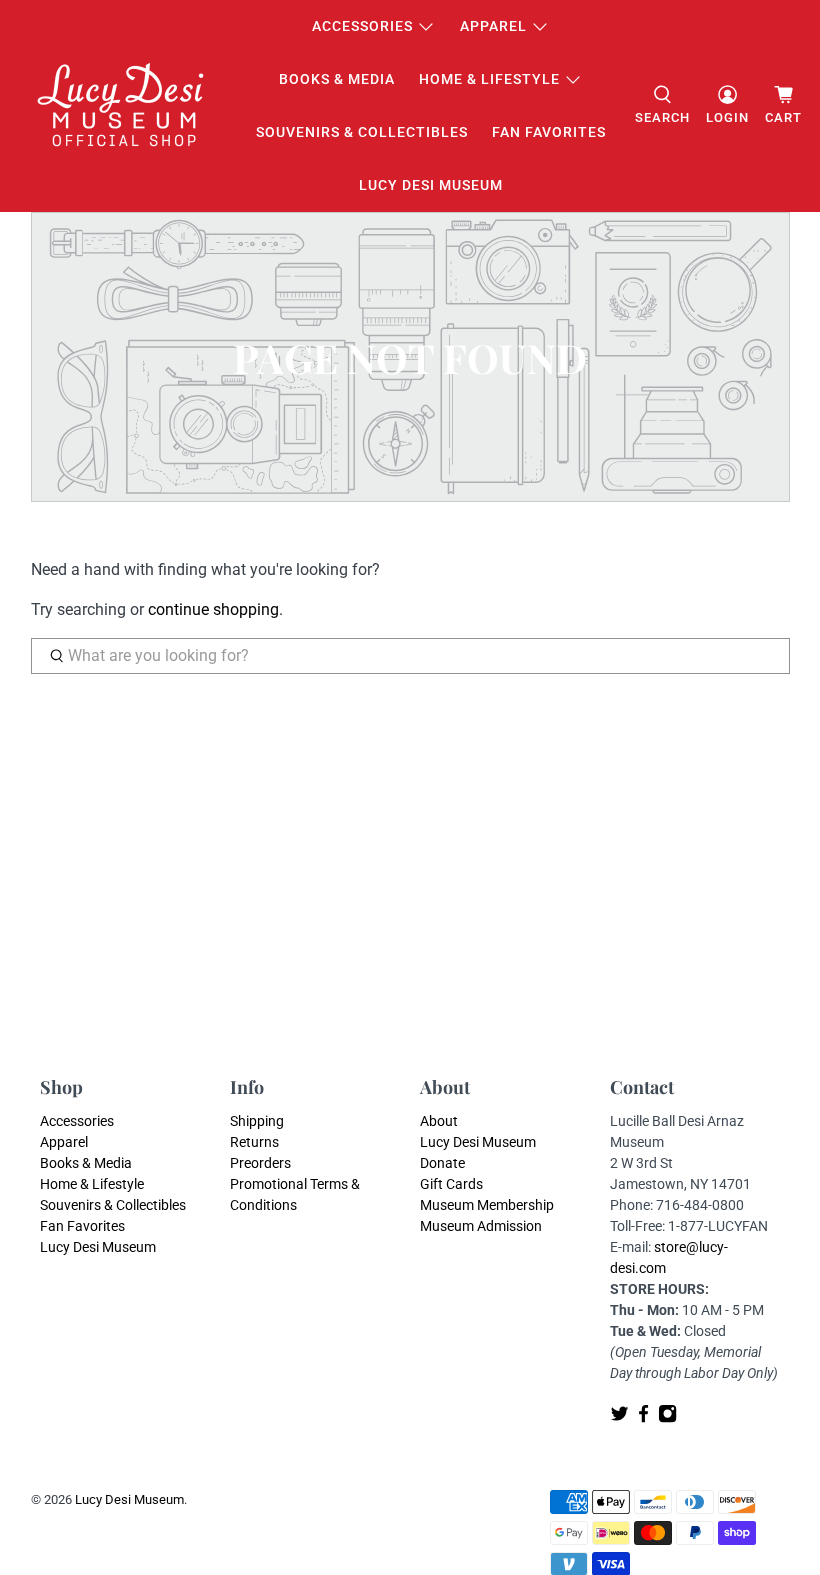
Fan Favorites (549, 132)
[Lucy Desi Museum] (122, 106)
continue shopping (213, 609)
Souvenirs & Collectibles (362, 132)
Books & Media (337, 79)
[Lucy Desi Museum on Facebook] (643, 1419)
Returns (254, 1142)
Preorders (260, 1163)
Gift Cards (451, 1184)
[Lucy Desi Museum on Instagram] (667, 1419)
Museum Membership (487, 1205)
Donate (442, 1163)
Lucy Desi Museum (431, 185)
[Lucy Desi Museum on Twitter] (619, 1419)
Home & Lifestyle (489, 79)
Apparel (493, 26)
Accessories (362, 26)
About (439, 1121)
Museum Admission (481, 1226)
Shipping (257, 1121)
